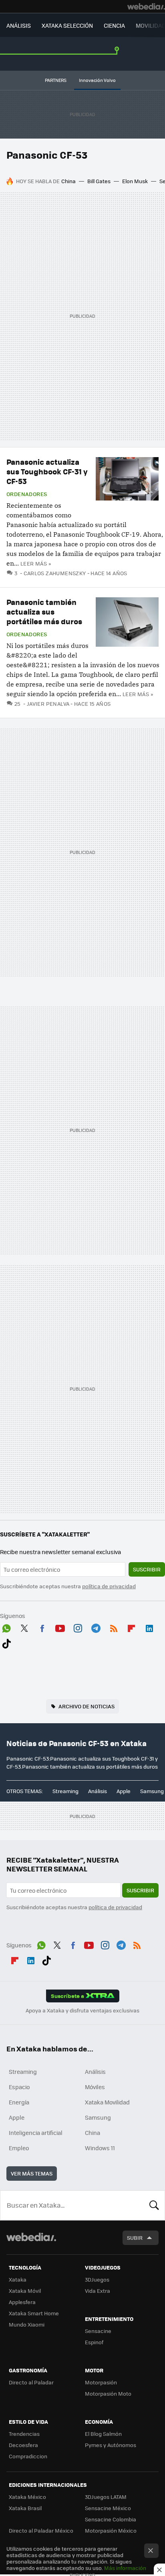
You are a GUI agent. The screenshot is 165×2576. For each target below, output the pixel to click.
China (68, 181)
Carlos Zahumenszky (55, 573)
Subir (135, 2238)
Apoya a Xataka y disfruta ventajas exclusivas (82, 2010)
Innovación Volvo (97, 80)
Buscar (154, 2205)
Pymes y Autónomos (111, 2445)
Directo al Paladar (31, 2382)
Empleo (19, 2148)
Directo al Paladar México (41, 2530)
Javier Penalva (48, 704)
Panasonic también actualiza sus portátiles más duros (44, 612)
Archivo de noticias (87, 1706)
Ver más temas (32, 2173)
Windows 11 (100, 2148)
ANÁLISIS (19, 25)
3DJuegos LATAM (106, 2497)
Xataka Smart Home (34, 2313)
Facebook (42, 1627)
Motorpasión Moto (108, 2393)
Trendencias (24, 2434)
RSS (114, 1627)
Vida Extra (98, 2291)
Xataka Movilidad (107, 2102)
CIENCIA (114, 25)
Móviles (95, 2087)
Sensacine (98, 2331)
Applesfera (22, 2302)
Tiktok (6, 1642)
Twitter (24, 1627)
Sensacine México (108, 2508)
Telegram (96, 1627)
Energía (19, 2102)
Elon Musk (135, 181)
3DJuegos (97, 2279)
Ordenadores (27, 494)
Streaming (65, 1791)
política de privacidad (109, 1586)
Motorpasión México (111, 2530)
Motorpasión (101, 2382)
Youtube (60, 1627)
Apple (124, 1791)
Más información (125, 2568)
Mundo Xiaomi (27, 2324)
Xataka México (27, 2497)
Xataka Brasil (25, 2508)
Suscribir (147, 1569)
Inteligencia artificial (36, 2133)
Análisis (98, 1791)
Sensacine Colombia (111, 2519)
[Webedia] (146, 6)
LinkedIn (149, 1627)
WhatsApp (6, 1627)
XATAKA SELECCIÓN (67, 25)
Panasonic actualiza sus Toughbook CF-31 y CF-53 (47, 471)
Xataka (18, 2279)
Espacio (19, 2087)
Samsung (152, 1791)
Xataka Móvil (25, 2291)
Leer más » (36, 563)
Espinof (94, 2342)
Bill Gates (99, 181)
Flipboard (131, 1627)
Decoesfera (23, 2445)
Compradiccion (28, 2456)
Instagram (78, 1627)
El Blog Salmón (103, 2434)
